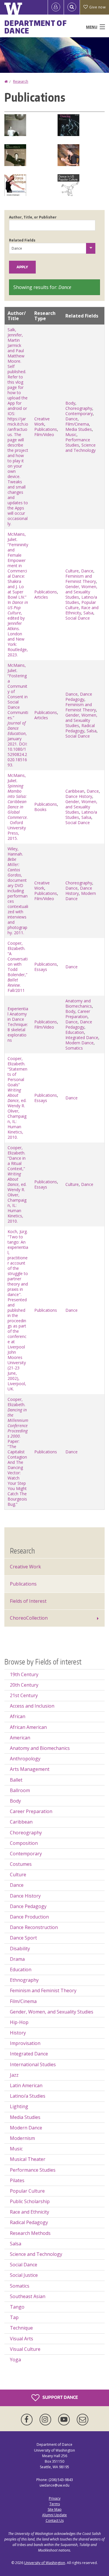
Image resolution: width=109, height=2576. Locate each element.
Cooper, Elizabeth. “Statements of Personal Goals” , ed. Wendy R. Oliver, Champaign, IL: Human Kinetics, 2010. (17, 1098)
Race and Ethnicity (82, 610)
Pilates (17, 2180)
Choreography (79, 408)
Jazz (14, 2075)
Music (71, 434)
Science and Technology (81, 448)
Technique (21, 2328)
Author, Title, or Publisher (33, 217)
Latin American (26, 2085)
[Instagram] (47, 2420)
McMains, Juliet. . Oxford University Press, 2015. (18, 807)
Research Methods (30, 2233)
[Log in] (56, 7)
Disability (20, 1949)
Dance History (79, 796)
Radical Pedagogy (80, 728)
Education (75, 1032)
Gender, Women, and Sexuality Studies (81, 592)
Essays (41, 969)
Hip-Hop (19, 2022)
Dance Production (29, 1917)
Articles (41, 597)
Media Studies (79, 429)
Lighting (19, 2106)
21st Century (24, 1695)
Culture (72, 571)
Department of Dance (36, 27)
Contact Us (55, 2521)
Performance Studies (78, 442)
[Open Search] (72, 7)
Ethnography (24, 1980)
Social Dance (78, 618)
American (20, 1738)
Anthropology (25, 1759)
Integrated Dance (82, 1037)
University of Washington (45, 2563)
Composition (24, 1843)
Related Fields (22, 240)
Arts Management (30, 1769)
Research (21, 81)
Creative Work (42, 421)
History (18, 2033)
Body (70, 403)
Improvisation (25, 2043)
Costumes (21, 1864)
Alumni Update (54, 2515)
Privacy (55, 2498)
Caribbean (75, 791)
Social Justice (24, 2275)
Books (40, 809)
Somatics (74, 1048)
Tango (17, 2307)
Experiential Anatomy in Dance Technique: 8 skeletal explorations (18, 1024)
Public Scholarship (30, 2201)
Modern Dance (79, 1043)
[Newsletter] (83, 2420)
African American (28, 1727)
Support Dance (60, 2397)
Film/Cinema (77, 424)
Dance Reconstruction (34, 1927)
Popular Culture (27, 2191)
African (18, 1716)
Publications (46, 429)
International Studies (33, 2064)
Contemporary (79, 414)
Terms (55, 2504)
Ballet (16, 1780)
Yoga (15, 2360)
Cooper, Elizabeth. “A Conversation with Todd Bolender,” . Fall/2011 (18, 967)
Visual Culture (25, 2349)
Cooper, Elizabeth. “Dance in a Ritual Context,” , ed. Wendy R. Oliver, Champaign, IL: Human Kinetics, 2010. (17, 1184)
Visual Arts (22, 2339)
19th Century (24, 1674)
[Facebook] (28, 2420)
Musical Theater (28, 2159)
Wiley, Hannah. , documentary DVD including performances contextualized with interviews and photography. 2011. (18, 891)
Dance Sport (23, 1938)
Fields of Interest (28, 1601)
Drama (17, 1959)
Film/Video (44, 434)
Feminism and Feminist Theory (81, 579)
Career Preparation (78, 1014)
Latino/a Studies (28, 2096)
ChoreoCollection (29, 1618)
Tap (14, 2317)
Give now (97, 7)
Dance (72, 419)
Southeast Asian (28, 2296)
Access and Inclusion (32, 1706)
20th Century (24, 1685)
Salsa (88, 613)
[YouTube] (65, 2420)
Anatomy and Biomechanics (79, 1003)
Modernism (22, 2138)
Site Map (55, 2509)
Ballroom (20, 1790)
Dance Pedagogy (79, 697)
